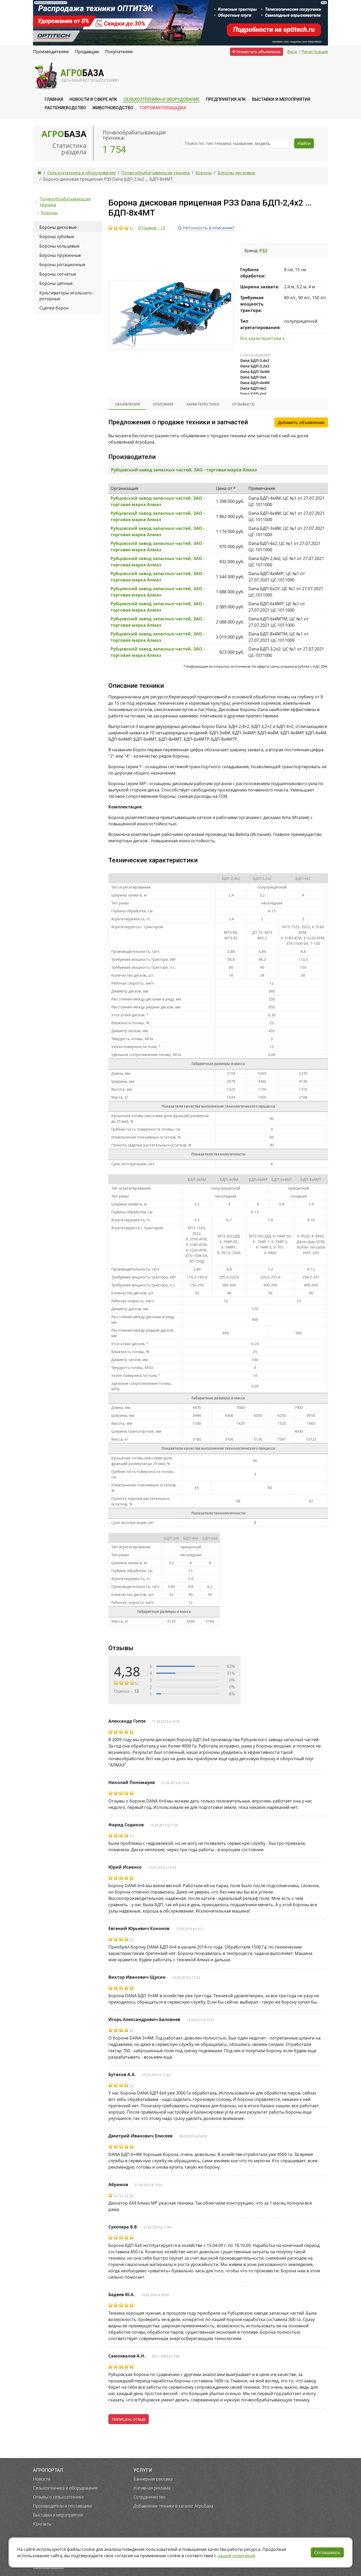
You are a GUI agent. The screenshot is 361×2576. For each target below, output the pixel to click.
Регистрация (315, 52)
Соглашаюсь (327, 2552)
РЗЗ (263, 251)
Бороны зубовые (57, 236)
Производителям (51, 52)
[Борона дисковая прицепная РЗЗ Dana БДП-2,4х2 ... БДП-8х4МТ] (171, 315)
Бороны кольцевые (59, 246)
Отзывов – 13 (152, 228)
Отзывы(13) (243, 404)
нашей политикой (236, 2556)
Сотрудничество (149, 2497)
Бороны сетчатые (58, 274)
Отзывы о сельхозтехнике (58, 2497)
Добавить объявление (301, 422)
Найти (304, 143)
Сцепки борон (54, 308)
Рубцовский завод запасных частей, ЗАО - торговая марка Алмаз (184, 470)
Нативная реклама (152, 2488)
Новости (42, 2479)
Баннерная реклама (153, 2479)
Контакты (42, 2524)
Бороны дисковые (58, 227)
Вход (292, 52)
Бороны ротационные (62, 265)
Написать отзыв (129, 2419)
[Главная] (39, 173)
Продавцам (87, 52)
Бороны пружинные (60, 255)
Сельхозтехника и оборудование (65, 2488)
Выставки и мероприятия (58, 2515)
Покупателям (119, 52)
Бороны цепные (56, 283)
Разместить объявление (258, 52)
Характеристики (203, 404)
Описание (163, 404)
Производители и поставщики (63, 2506)
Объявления (127, 404)
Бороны (49, 213)
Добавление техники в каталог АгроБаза (173, 2506)
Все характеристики (261, 338)
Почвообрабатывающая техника (65, 202)
